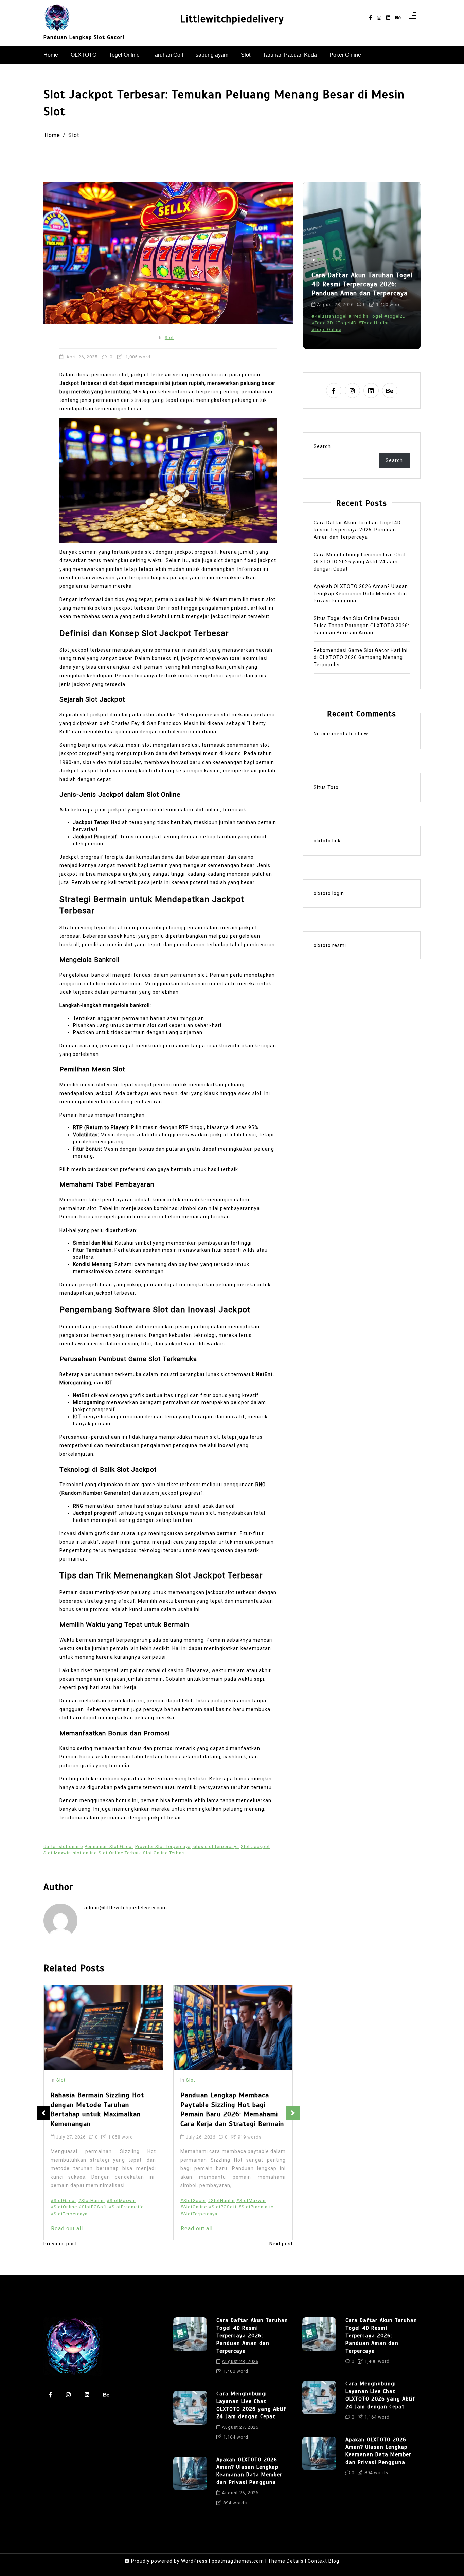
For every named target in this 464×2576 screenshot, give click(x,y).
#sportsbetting (381, 323)
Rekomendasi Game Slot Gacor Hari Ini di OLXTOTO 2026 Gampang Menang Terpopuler (361, 657)
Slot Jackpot (255, 1846)
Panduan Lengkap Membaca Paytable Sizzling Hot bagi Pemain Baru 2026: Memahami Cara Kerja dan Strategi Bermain (102, 2110)
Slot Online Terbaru (165, 1853)
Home (51, 55)
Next (293, 2113)
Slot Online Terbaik (120, 1853)
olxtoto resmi (330, 946)
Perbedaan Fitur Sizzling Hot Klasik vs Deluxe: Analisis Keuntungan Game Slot (227, 2105)
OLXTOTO (84, 55)
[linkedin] (388, 18)
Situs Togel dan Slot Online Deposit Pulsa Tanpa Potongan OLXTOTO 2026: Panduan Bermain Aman (361, 626)
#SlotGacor (64, 2200)
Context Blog (324, 2561)
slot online (85, 1853)
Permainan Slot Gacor (109, 1846)
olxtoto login (329, 894)
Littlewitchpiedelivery (232, 19)
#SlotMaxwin (121, 2200)
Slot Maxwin (57, 1853)
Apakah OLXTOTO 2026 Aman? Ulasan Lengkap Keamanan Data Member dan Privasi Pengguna (361, 594)
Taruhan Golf (168, 55)
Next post (281, 2244)
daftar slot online (63, 1846)
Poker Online (345, 55)
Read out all (67, 2229)
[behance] (398, 18)
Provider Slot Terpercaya (163, 1846)
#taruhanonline (360, 329)
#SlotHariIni (92, 2200)
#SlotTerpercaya (69, 2214)
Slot (246, 55)
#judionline (384, 316)
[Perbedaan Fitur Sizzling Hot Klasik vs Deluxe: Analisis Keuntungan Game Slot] (233, 2027)
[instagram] (379, 18)
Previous (43, 2113)
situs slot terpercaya (216, 1846)
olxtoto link (327, 841)
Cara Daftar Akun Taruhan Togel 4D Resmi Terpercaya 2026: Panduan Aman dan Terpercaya (357, 530)
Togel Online (124, 55)
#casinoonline (354, 316)
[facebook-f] (370, 18)
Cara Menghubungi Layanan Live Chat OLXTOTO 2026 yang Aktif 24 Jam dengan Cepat (362, 284)
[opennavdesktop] (412, 18)
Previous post (60, 2244)
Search (322, 447)
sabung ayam (212, 55)
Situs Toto (326, 787)
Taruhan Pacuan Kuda (290, 55)
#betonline (324, 316)
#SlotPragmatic (126, 2207)
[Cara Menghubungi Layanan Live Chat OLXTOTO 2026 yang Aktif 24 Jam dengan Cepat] (190, 2418)
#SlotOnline (64, 2207)
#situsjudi (323, 323)
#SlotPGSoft (93, 2207)
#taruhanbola (327, 329)
